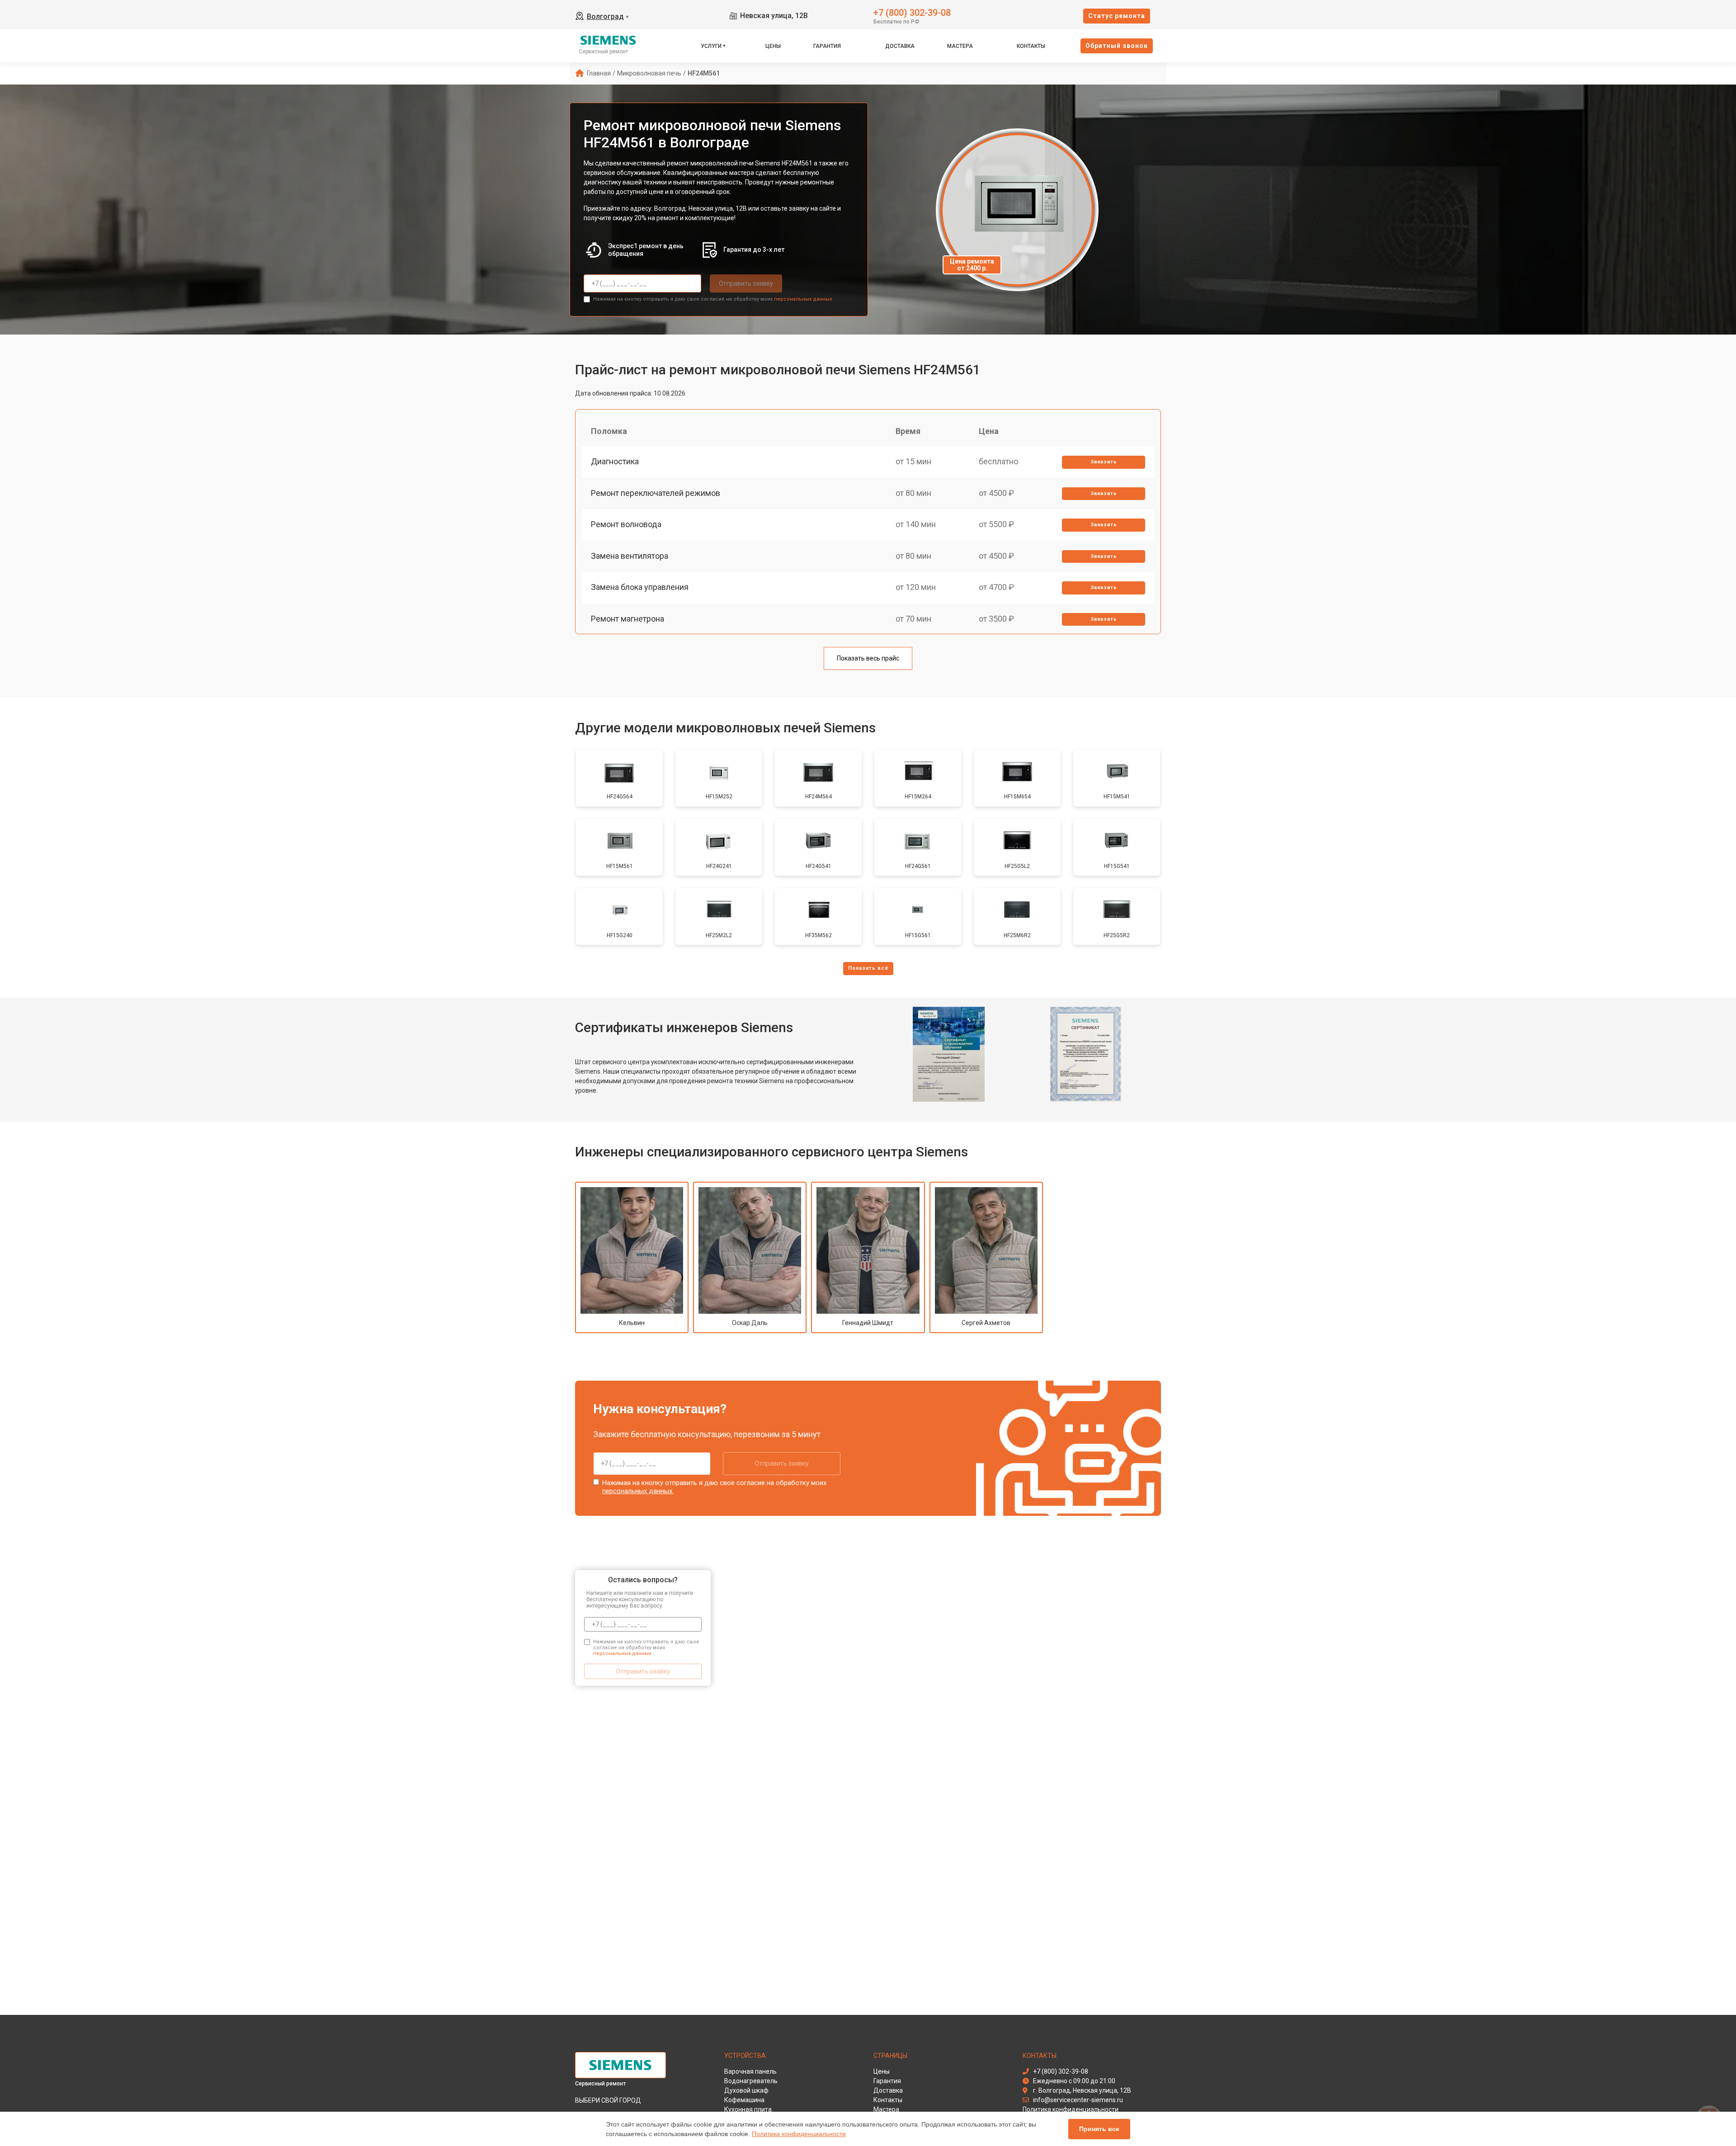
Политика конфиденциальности (799, 2134)
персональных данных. (804, 299)
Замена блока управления (640, 587)
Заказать (1104, 462)
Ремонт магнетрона (627, 619)
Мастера (960, 46)
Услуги (711, 46)
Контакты (1031, 46)
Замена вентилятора (630, 556)
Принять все (1099, 2129)
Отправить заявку (746, 283)
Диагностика (615, 461)
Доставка (900, 46)
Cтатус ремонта (1117, 16)
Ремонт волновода (626, 524)
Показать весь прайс (868, 658)
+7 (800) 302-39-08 (912, 12)
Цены (773, 46)
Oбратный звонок (1117, 46)
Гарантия (827, 46)
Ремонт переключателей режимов (656, 493)
